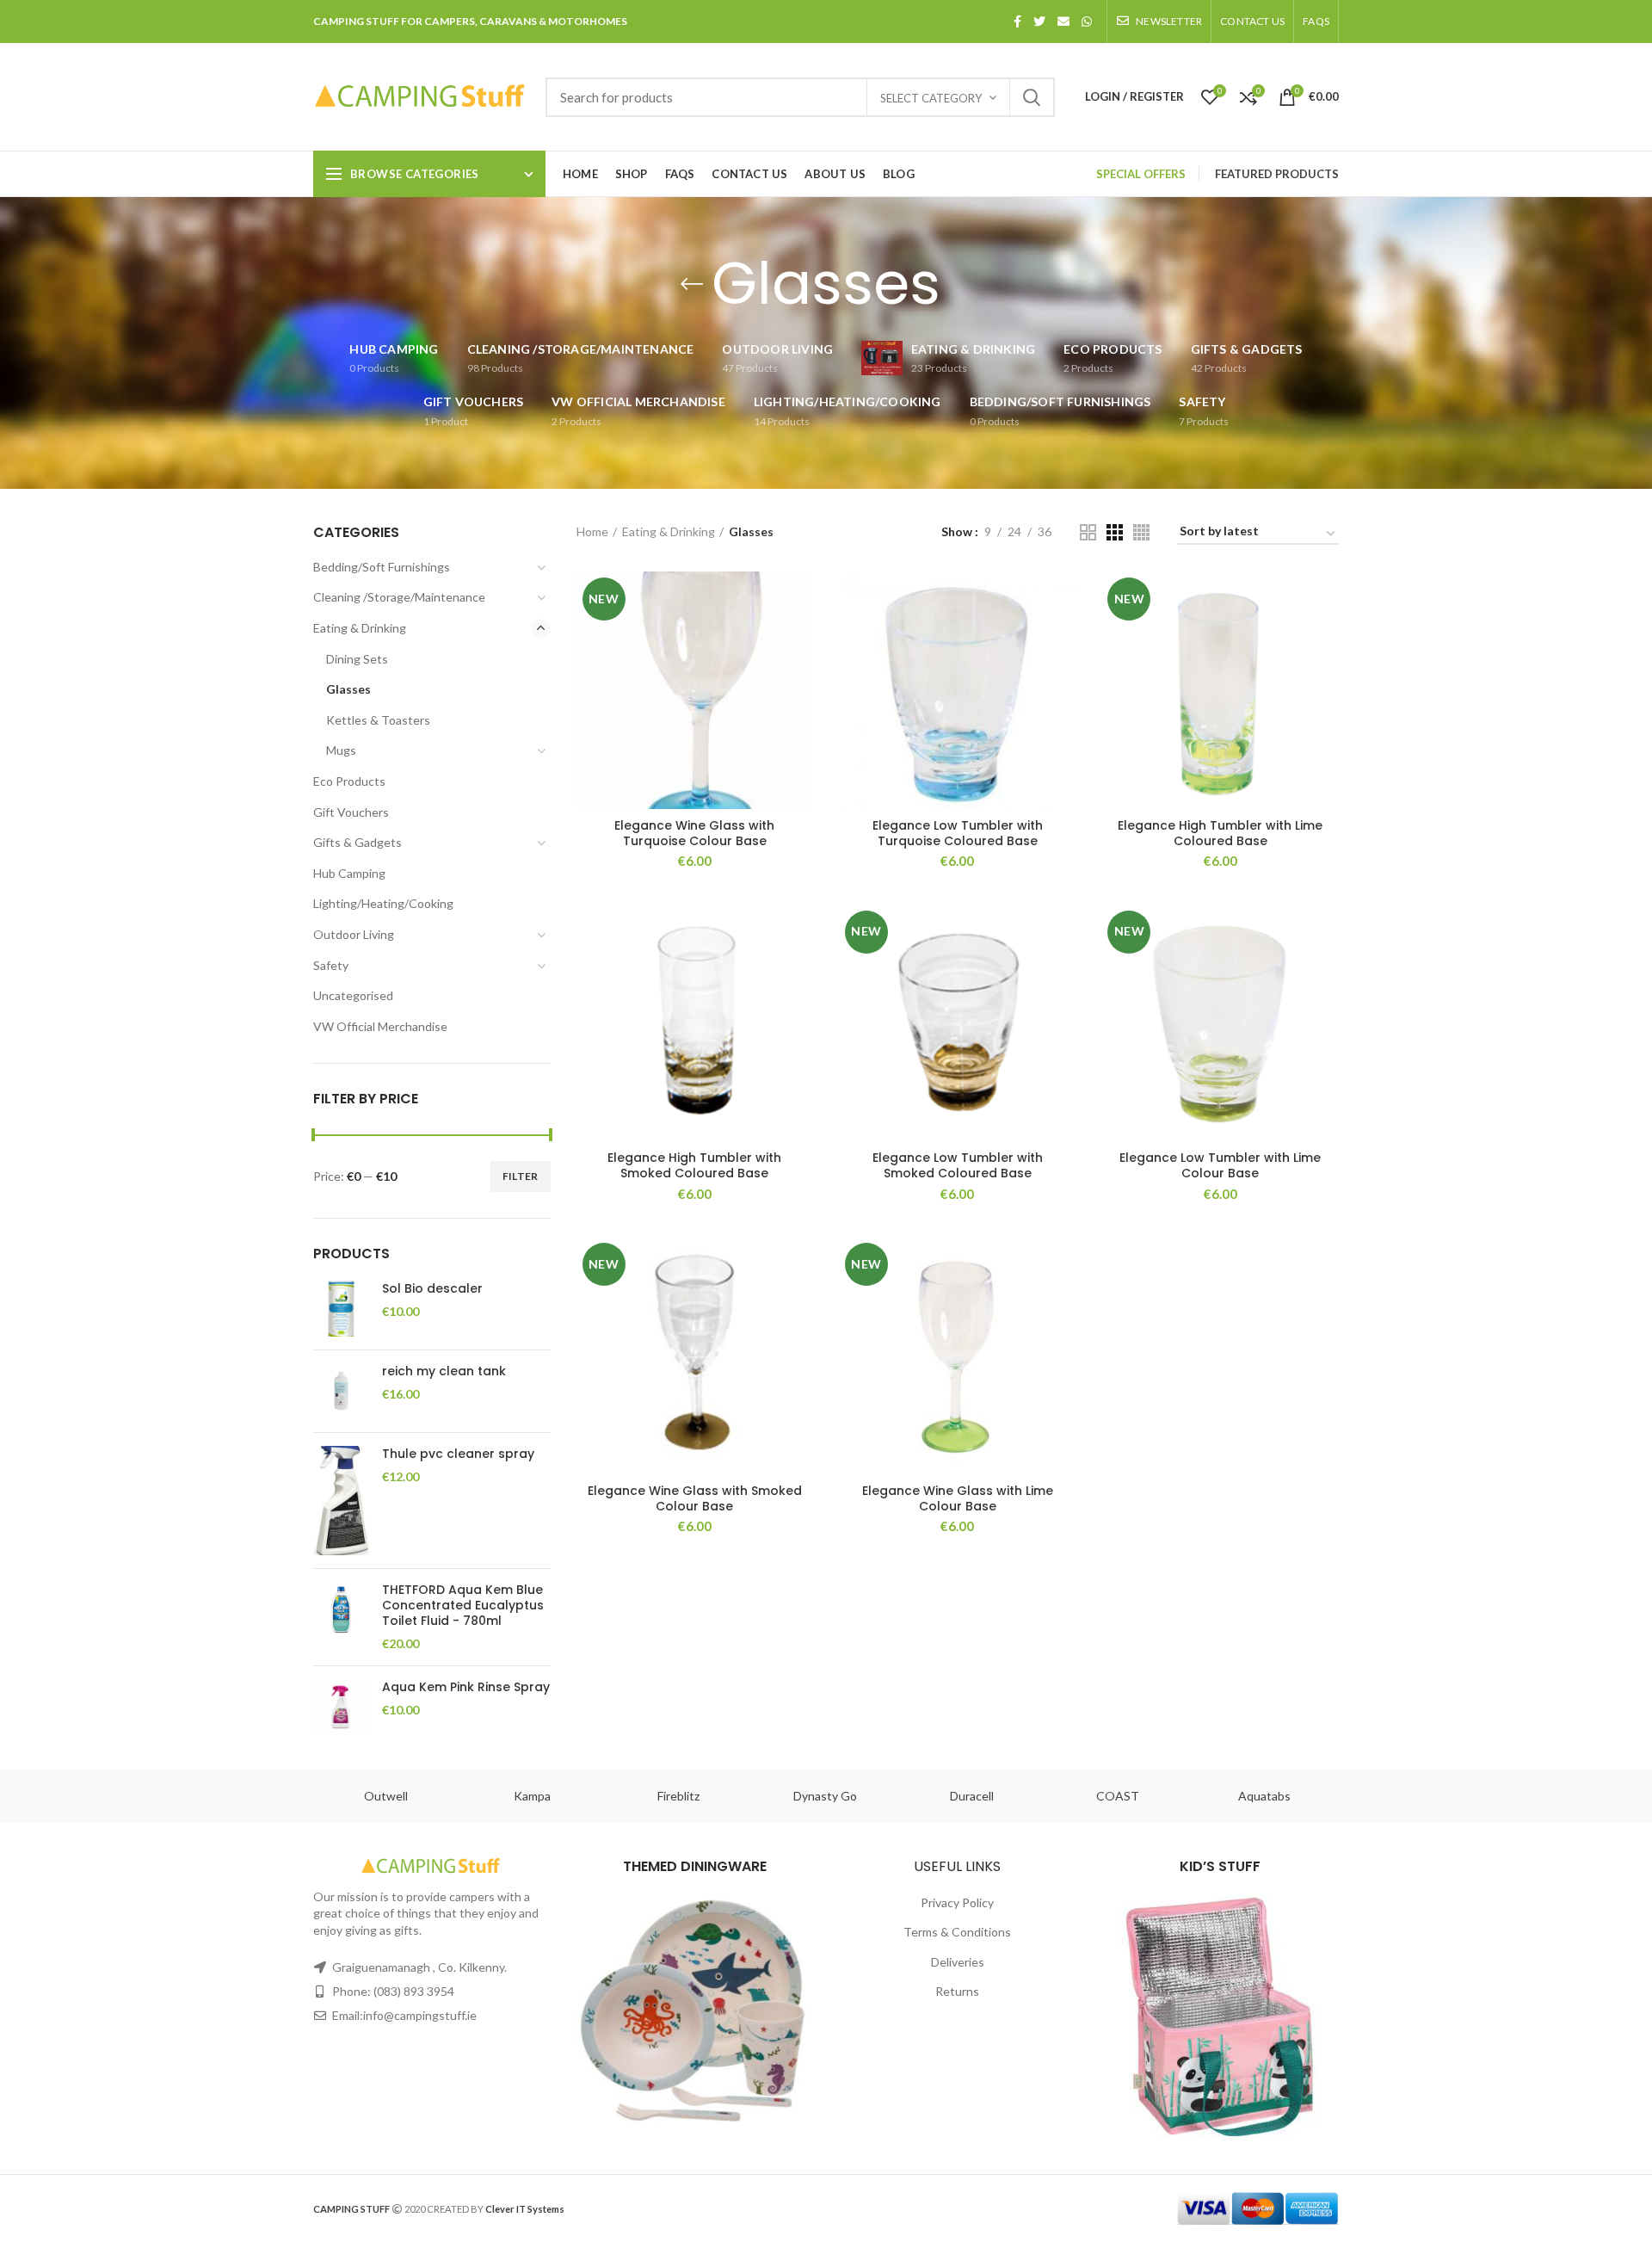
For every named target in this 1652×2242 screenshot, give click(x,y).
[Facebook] (1017, 22)
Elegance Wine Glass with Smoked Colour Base (695, 1498)
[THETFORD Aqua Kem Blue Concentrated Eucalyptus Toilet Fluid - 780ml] (341, 1617)
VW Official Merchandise (380, 1026)
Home (592, 531)
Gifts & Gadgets (358, 842)
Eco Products (349, 781)
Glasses (348, 689)
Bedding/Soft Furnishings (382, 567)
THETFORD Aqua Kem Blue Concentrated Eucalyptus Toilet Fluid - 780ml (463, 1606)
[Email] (1063, 22)
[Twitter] (1039, 22)
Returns (957, 1991)
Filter (521, 1176)
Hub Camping (349, 873)
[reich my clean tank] (341, 1391)
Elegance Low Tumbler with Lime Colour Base (1220, 1165)
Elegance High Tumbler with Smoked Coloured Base (694, 1165)
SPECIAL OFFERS (1141, 174)
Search (1032, 97)
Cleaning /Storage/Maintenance (399, 597)
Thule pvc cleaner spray (458, 1454)
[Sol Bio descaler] (341, 1309)
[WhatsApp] (1087, 22)
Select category (931, 98)
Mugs (341, 750)
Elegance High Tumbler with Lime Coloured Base (1220, 833)
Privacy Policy (957, 1902)
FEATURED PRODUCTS (1277, 174)
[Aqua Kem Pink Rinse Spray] (341, 1707)
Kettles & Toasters (378, 720)
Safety (331, 965)
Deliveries (958, 1962)
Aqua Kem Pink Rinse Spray (466, 1687)
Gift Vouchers (351, 812)
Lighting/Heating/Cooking (383, 903)
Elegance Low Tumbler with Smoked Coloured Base (958, 1165)
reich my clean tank (444, 1371)
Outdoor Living (354, 934)
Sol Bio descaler (432, 1288)
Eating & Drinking (360, 628)
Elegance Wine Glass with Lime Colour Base (958, 1498)
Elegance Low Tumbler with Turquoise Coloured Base (958, 833)
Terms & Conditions (957, 1932)
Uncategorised (353, 995)
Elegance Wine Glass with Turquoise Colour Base (694, 833)
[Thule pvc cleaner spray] (341, 1501)
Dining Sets (357, 659)
